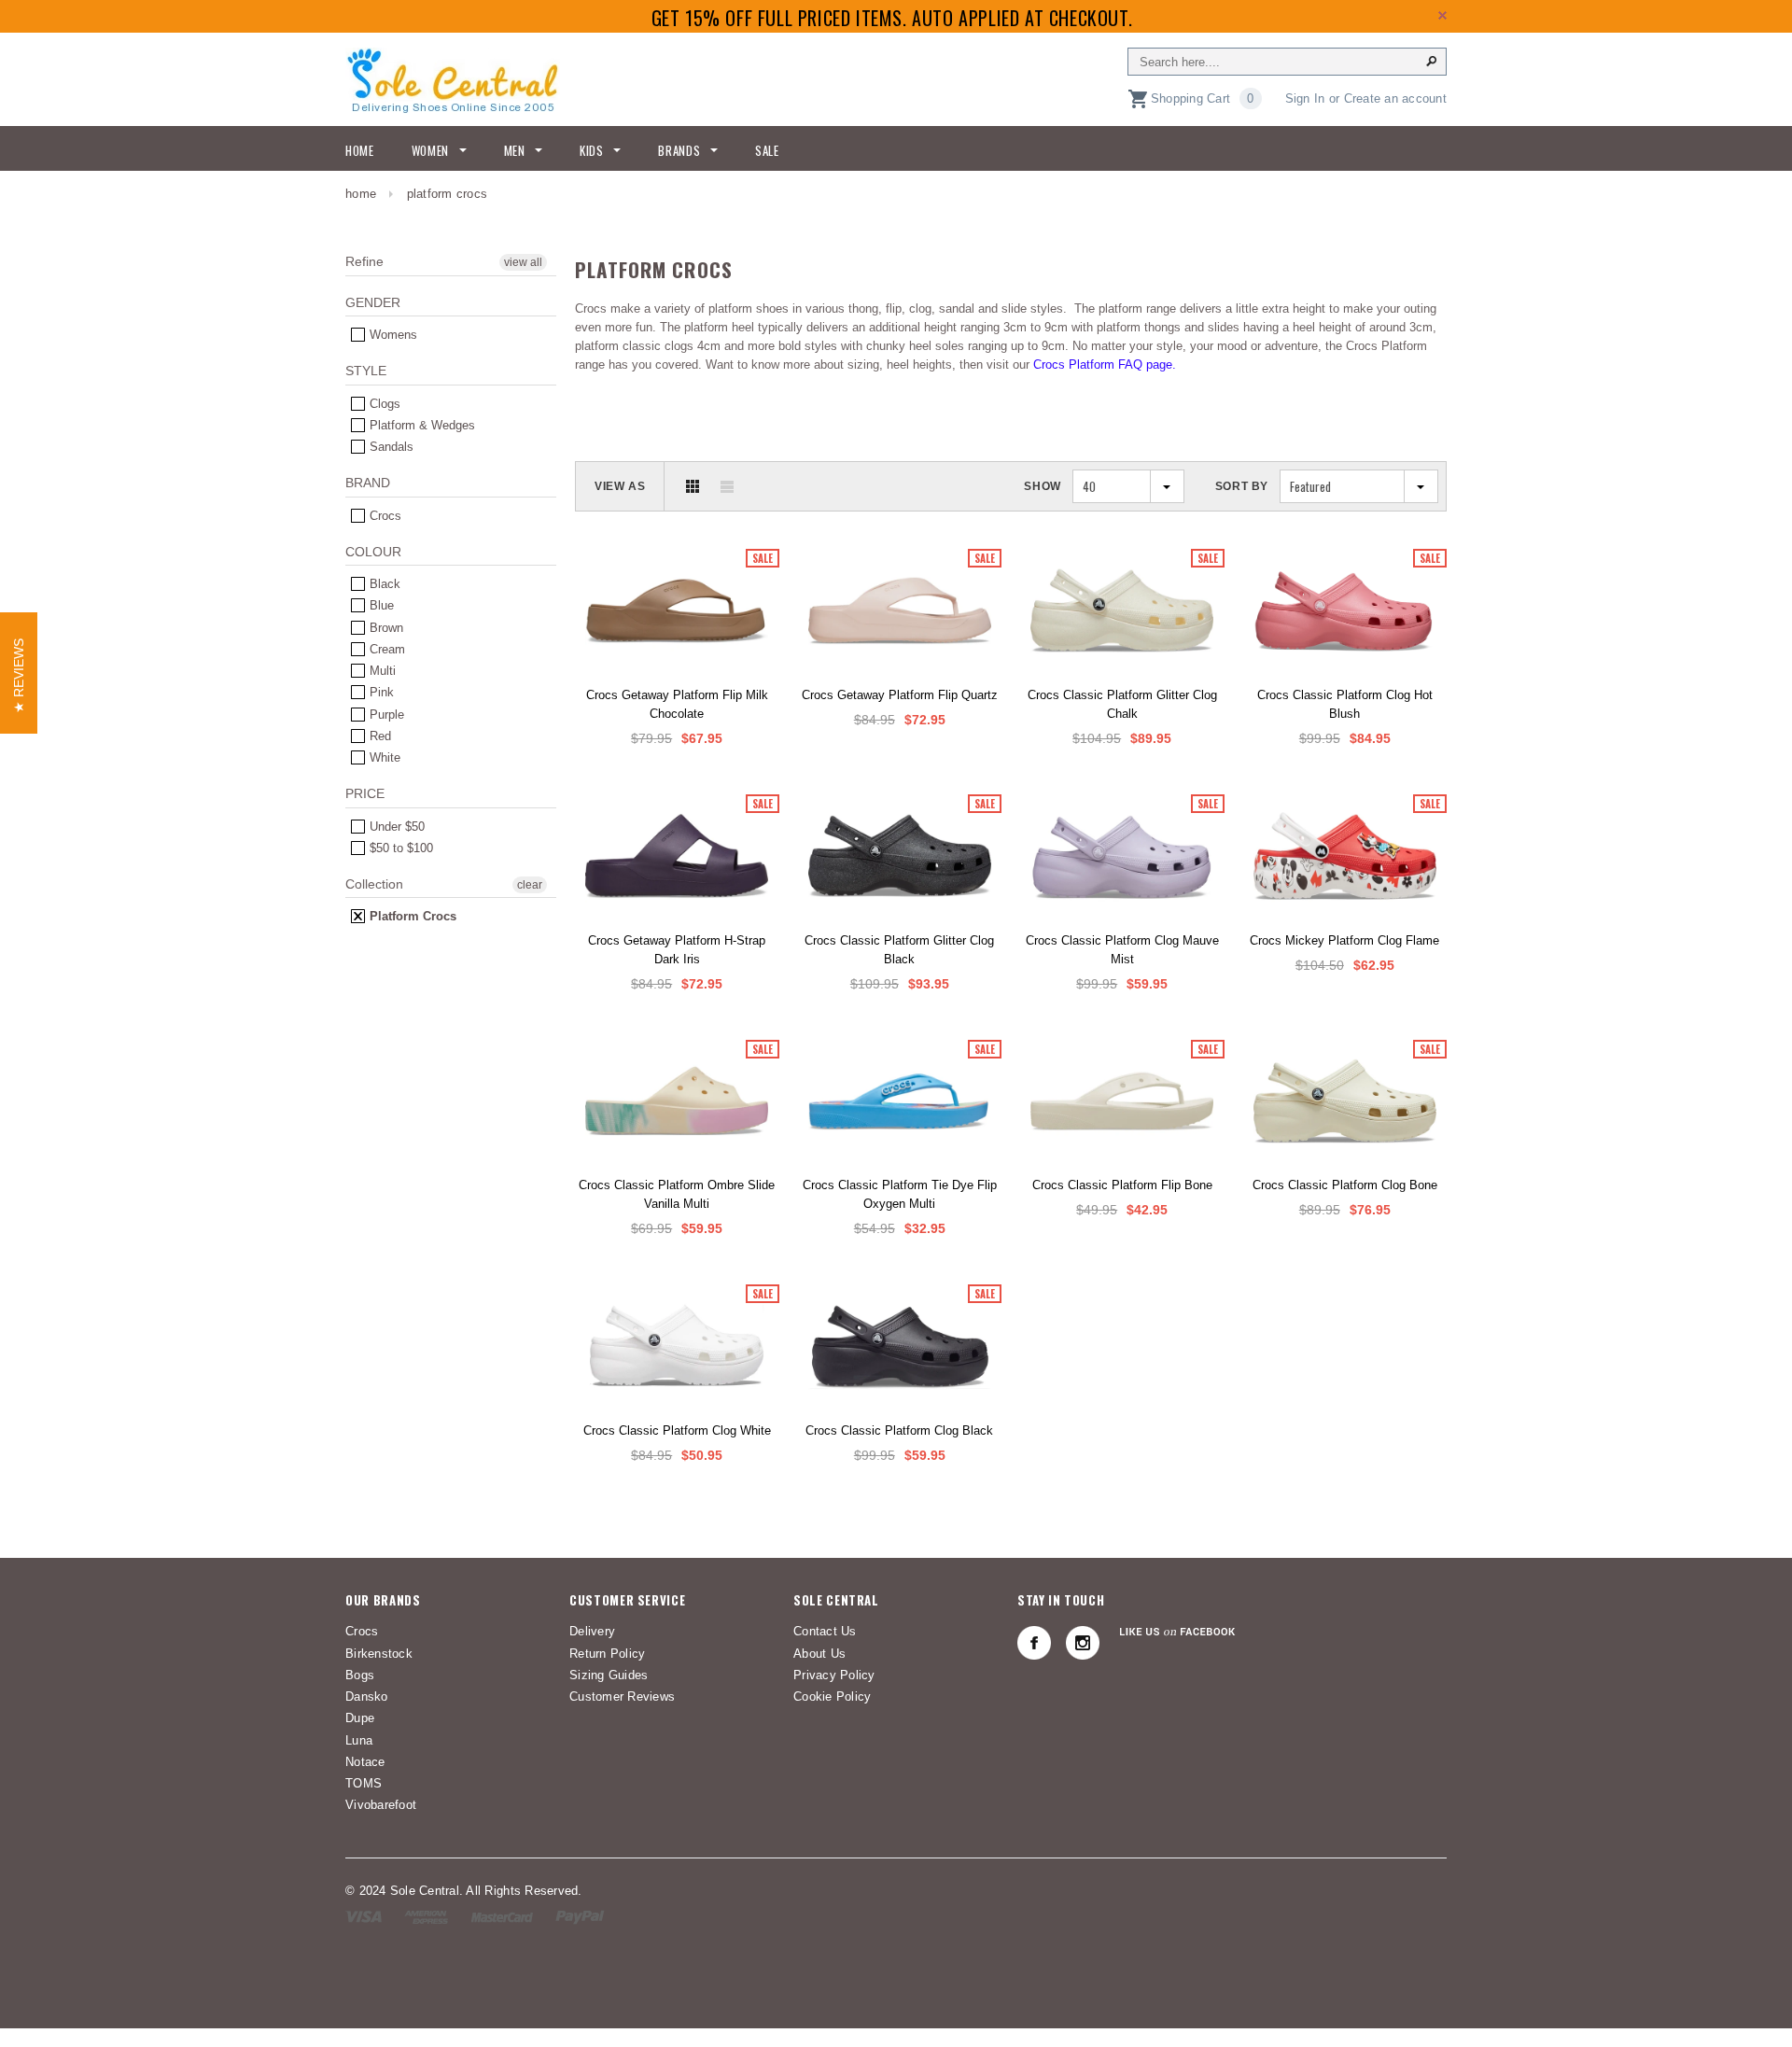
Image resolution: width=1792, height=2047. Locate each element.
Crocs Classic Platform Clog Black (899, 1430)
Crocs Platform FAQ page (1103, 365)
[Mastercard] (502, 1916)
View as (620, 486)
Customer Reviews (622, 1696)
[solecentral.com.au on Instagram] (1083, 1643)
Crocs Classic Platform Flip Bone (1122, 1185)
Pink (380, 692)
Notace (365, 1762)
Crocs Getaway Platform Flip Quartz (900, 695)
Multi (381, 671)
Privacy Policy (834, 1675)
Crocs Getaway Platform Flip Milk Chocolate (677, 704)
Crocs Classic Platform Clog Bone (1345, 1185)
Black (383, 584)
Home (361, 194)
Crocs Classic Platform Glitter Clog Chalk (1122, 704)
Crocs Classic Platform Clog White (677, 1430)
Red (378, 736)
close (1442, 15)
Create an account (1395, 98)
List (727, 486)
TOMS (364, 1783)
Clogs (383, 404)
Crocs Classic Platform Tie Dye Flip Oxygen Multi (900, 1194)
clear (530, 885)
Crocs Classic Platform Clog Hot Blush (1345, 704)
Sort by (1242, 486)
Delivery (592, 1631)
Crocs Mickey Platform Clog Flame (1344, 940)
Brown (385, 628)
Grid (693, 486)
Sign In (1305, 98)
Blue (380, 605)
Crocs (384, 516)
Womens (392, 335)
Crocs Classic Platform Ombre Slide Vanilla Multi (677, 1194)
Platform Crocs (411, 916)
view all (523, 262)
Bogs (360, 1675)
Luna (359, 1740)
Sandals (390, 447)
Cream (385, 649)
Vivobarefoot (381, 1805)
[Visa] (364, 1916)
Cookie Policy (832, 1696)
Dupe (360, 1718)
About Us (819, 1654)
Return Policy (607, 1654)
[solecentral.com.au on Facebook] (1034, 1643)
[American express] (426, 1916)
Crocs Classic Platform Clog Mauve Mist (1122, 950)
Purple (385, 715)
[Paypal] (580, 1916)
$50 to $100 (399, 848)
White (383, 757)
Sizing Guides (609, 1675)
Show (1042, 486)
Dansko (367, 1696)
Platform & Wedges (420, 425)
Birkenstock (379, 1654)
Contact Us (825, 1631)
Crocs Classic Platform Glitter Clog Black (899, 950)
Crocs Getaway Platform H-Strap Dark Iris (677, 950)
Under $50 (395, 827)
